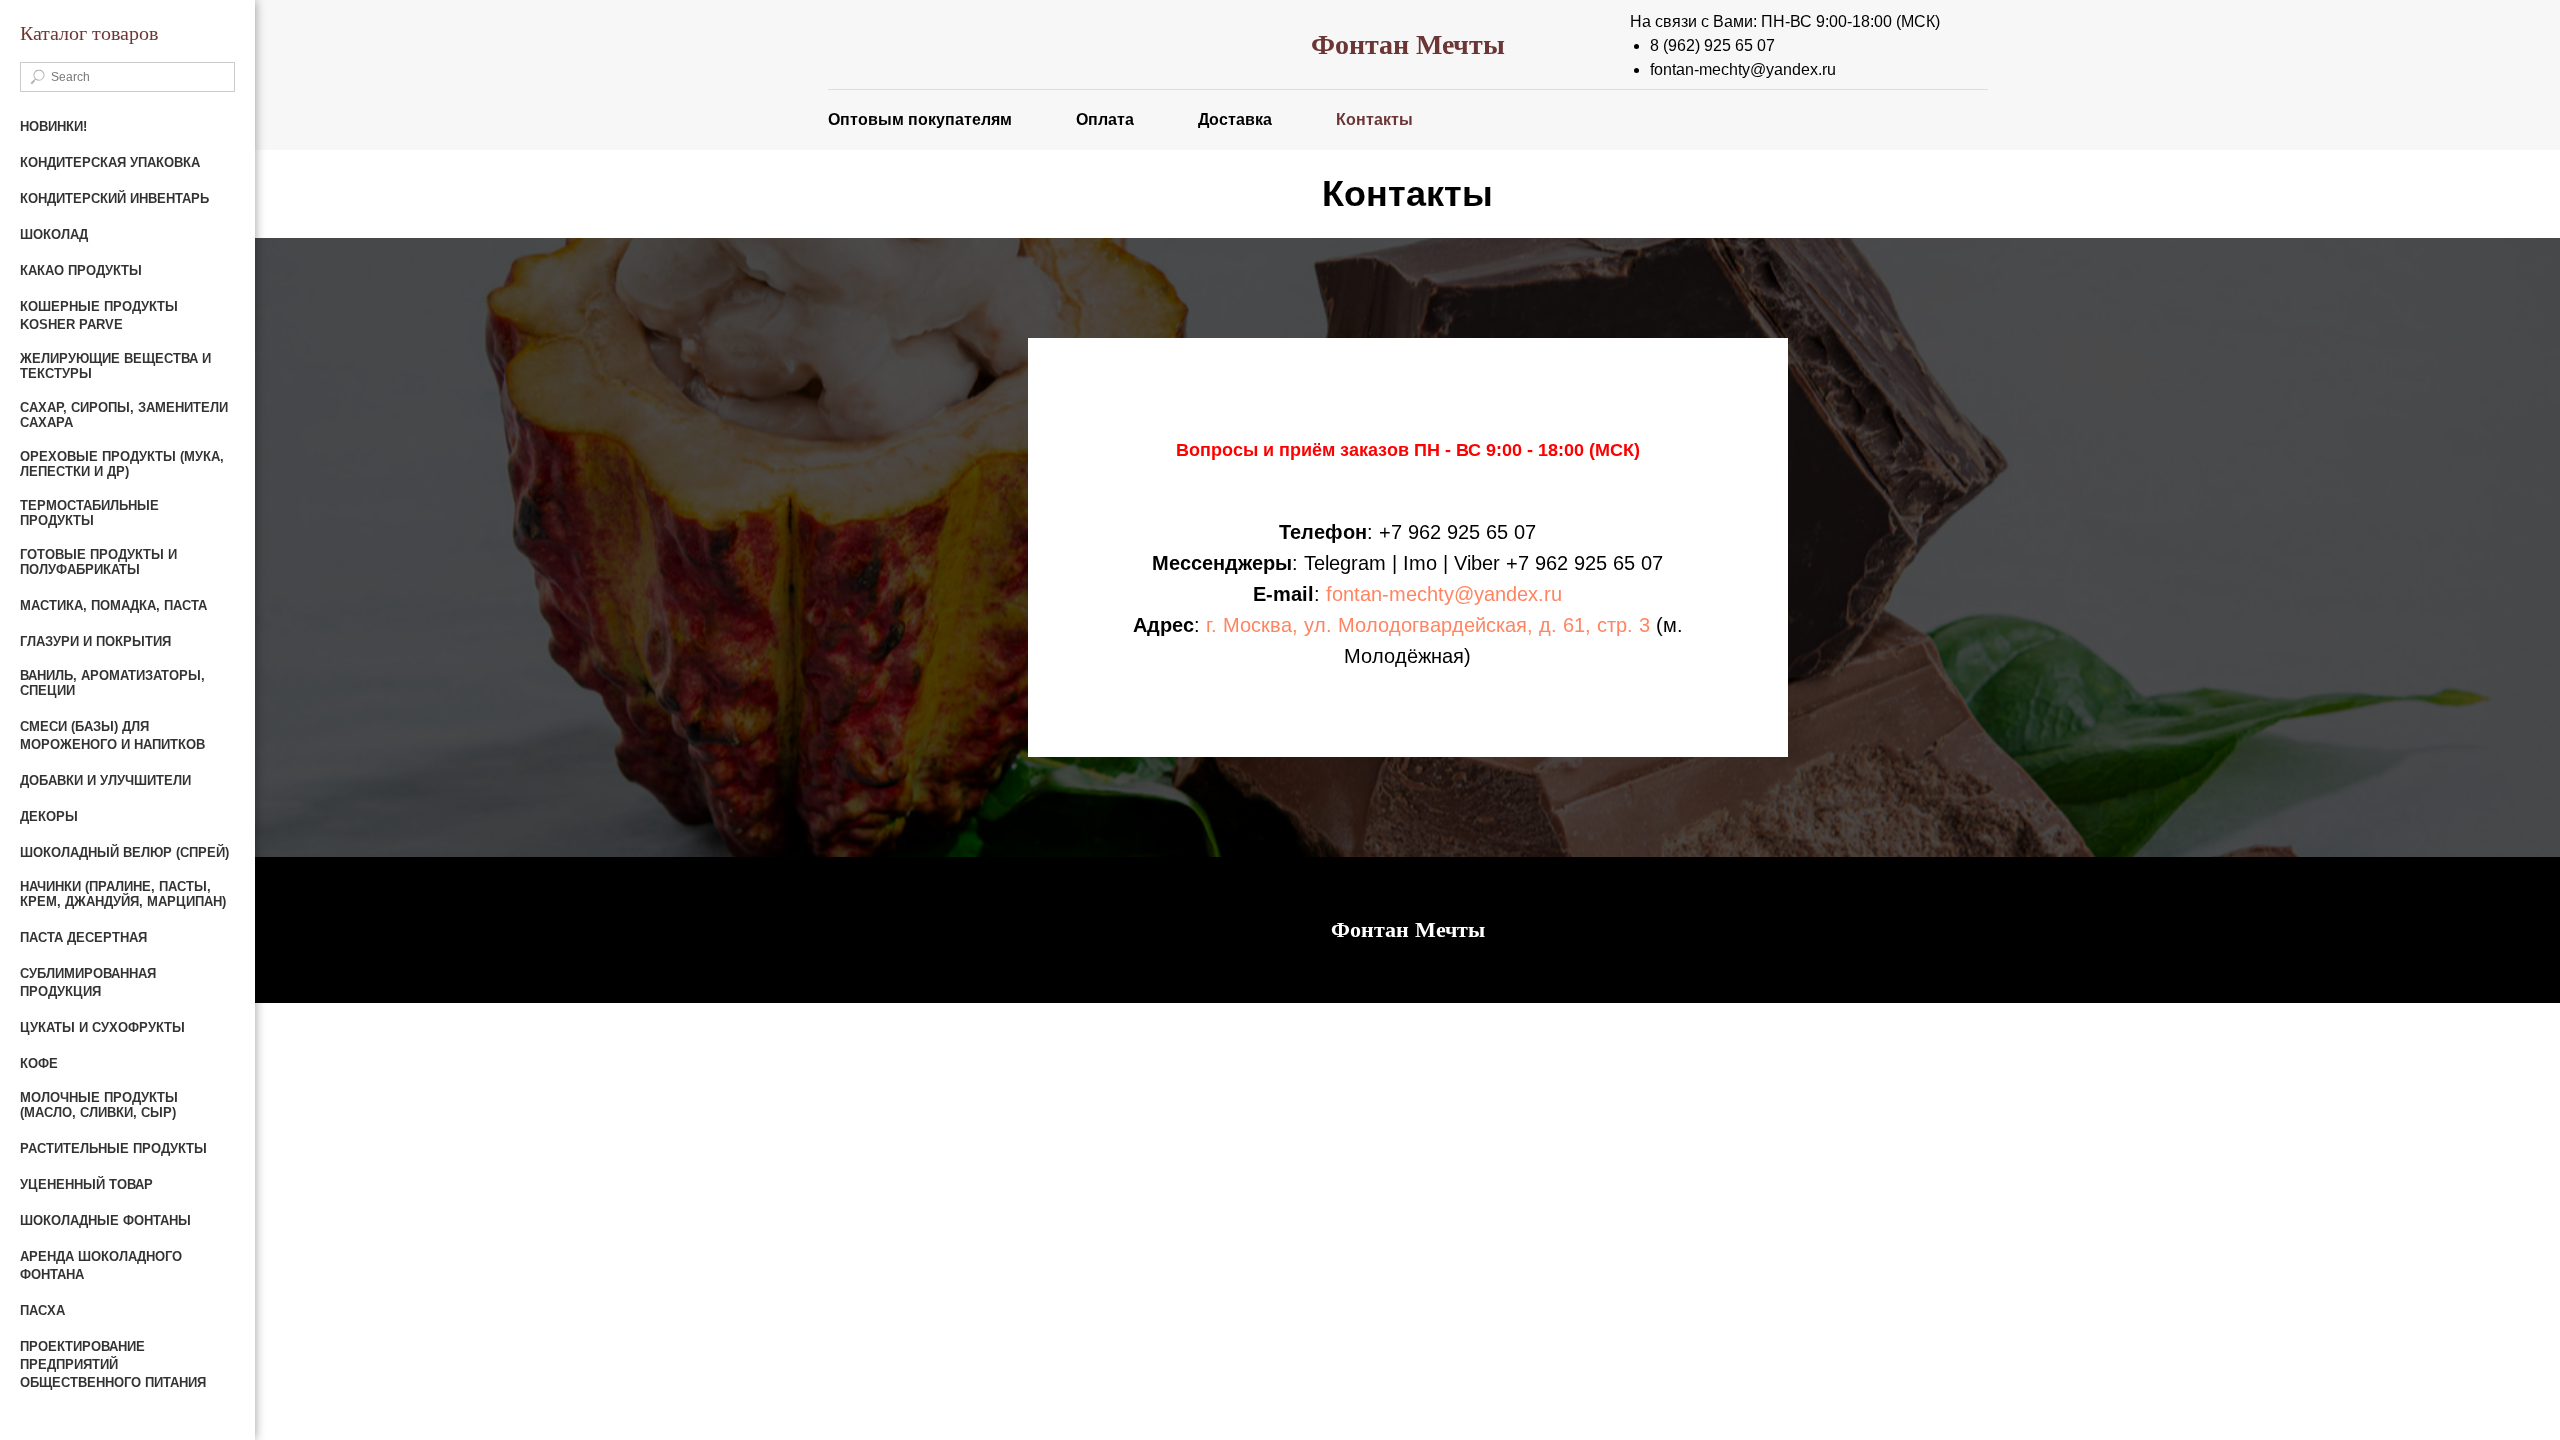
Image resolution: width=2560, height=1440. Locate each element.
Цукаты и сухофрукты (102, 1027)
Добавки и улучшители (105, 780)
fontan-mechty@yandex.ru (1444, 594)
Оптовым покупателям (920, 119)
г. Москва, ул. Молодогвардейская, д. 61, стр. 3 (1428, 625)
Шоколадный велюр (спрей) (124, 852)
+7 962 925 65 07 (1457, 532)
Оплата (1105, 119)
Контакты (1374, 119)
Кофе (39, 1063)
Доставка (1235, 119)
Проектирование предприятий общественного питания (113, 1364)
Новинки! (53, 126)
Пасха (42, 1310)
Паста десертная (83, 937)
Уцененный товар (86, 1184)
